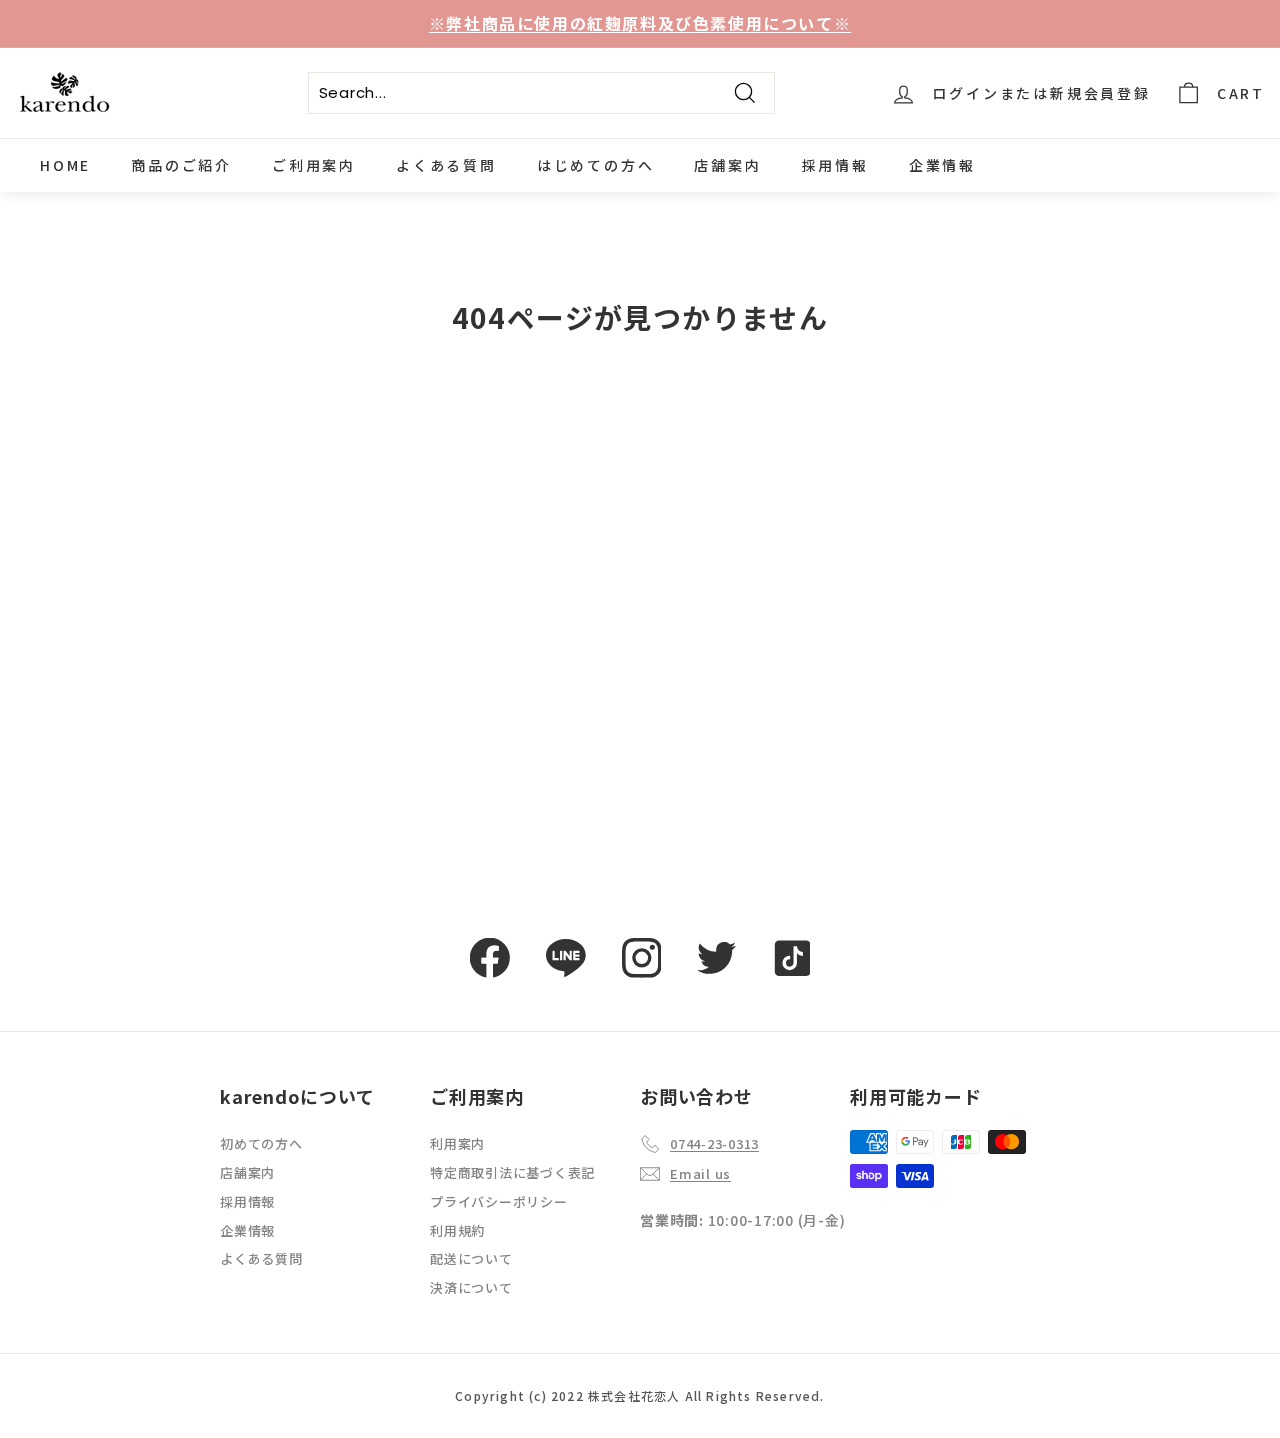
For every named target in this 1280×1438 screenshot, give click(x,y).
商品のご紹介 (181, 165)
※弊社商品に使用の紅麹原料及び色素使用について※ (640, 23)
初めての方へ (261, 1143)
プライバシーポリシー (499, 1201)
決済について (471, 1287)
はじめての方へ (596, 165)
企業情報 (942, 165)
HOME (65, 165)
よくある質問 (446, 165)
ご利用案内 (314, 165)
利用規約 (457, 1230)
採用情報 (835, 165)
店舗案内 (727, 165)
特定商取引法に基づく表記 (512, 1172)
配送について (471, 1258)
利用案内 (457, 1143)
